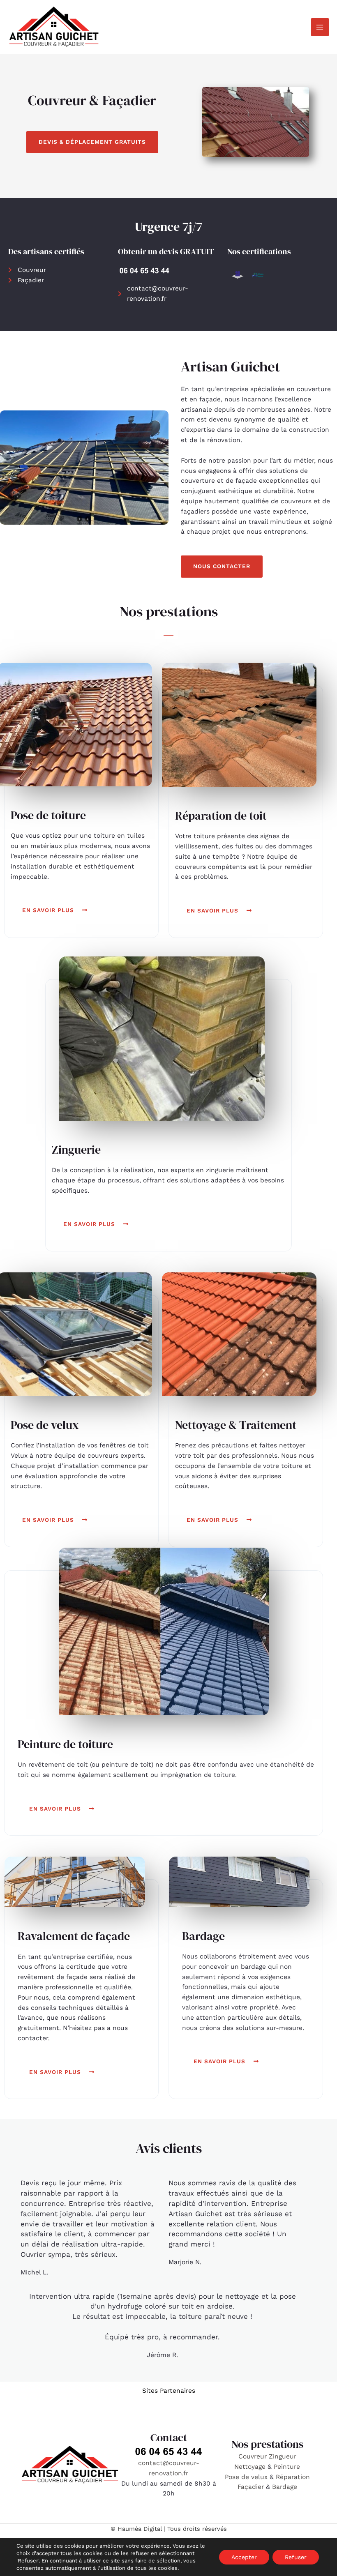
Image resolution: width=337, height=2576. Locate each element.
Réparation (293, 2477)
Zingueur (283, 2456)
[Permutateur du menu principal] (320, 27)
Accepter (244, 2557)
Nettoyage (251, 2467)
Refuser (296, 2557)
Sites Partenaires (169, 2391)
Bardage (285, 2487)
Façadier (251, 2487)
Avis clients (169, 2148)
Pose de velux (246, 2477)
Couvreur (254, 2456)
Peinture (287, 2467)
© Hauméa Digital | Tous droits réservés (169, 2529)
